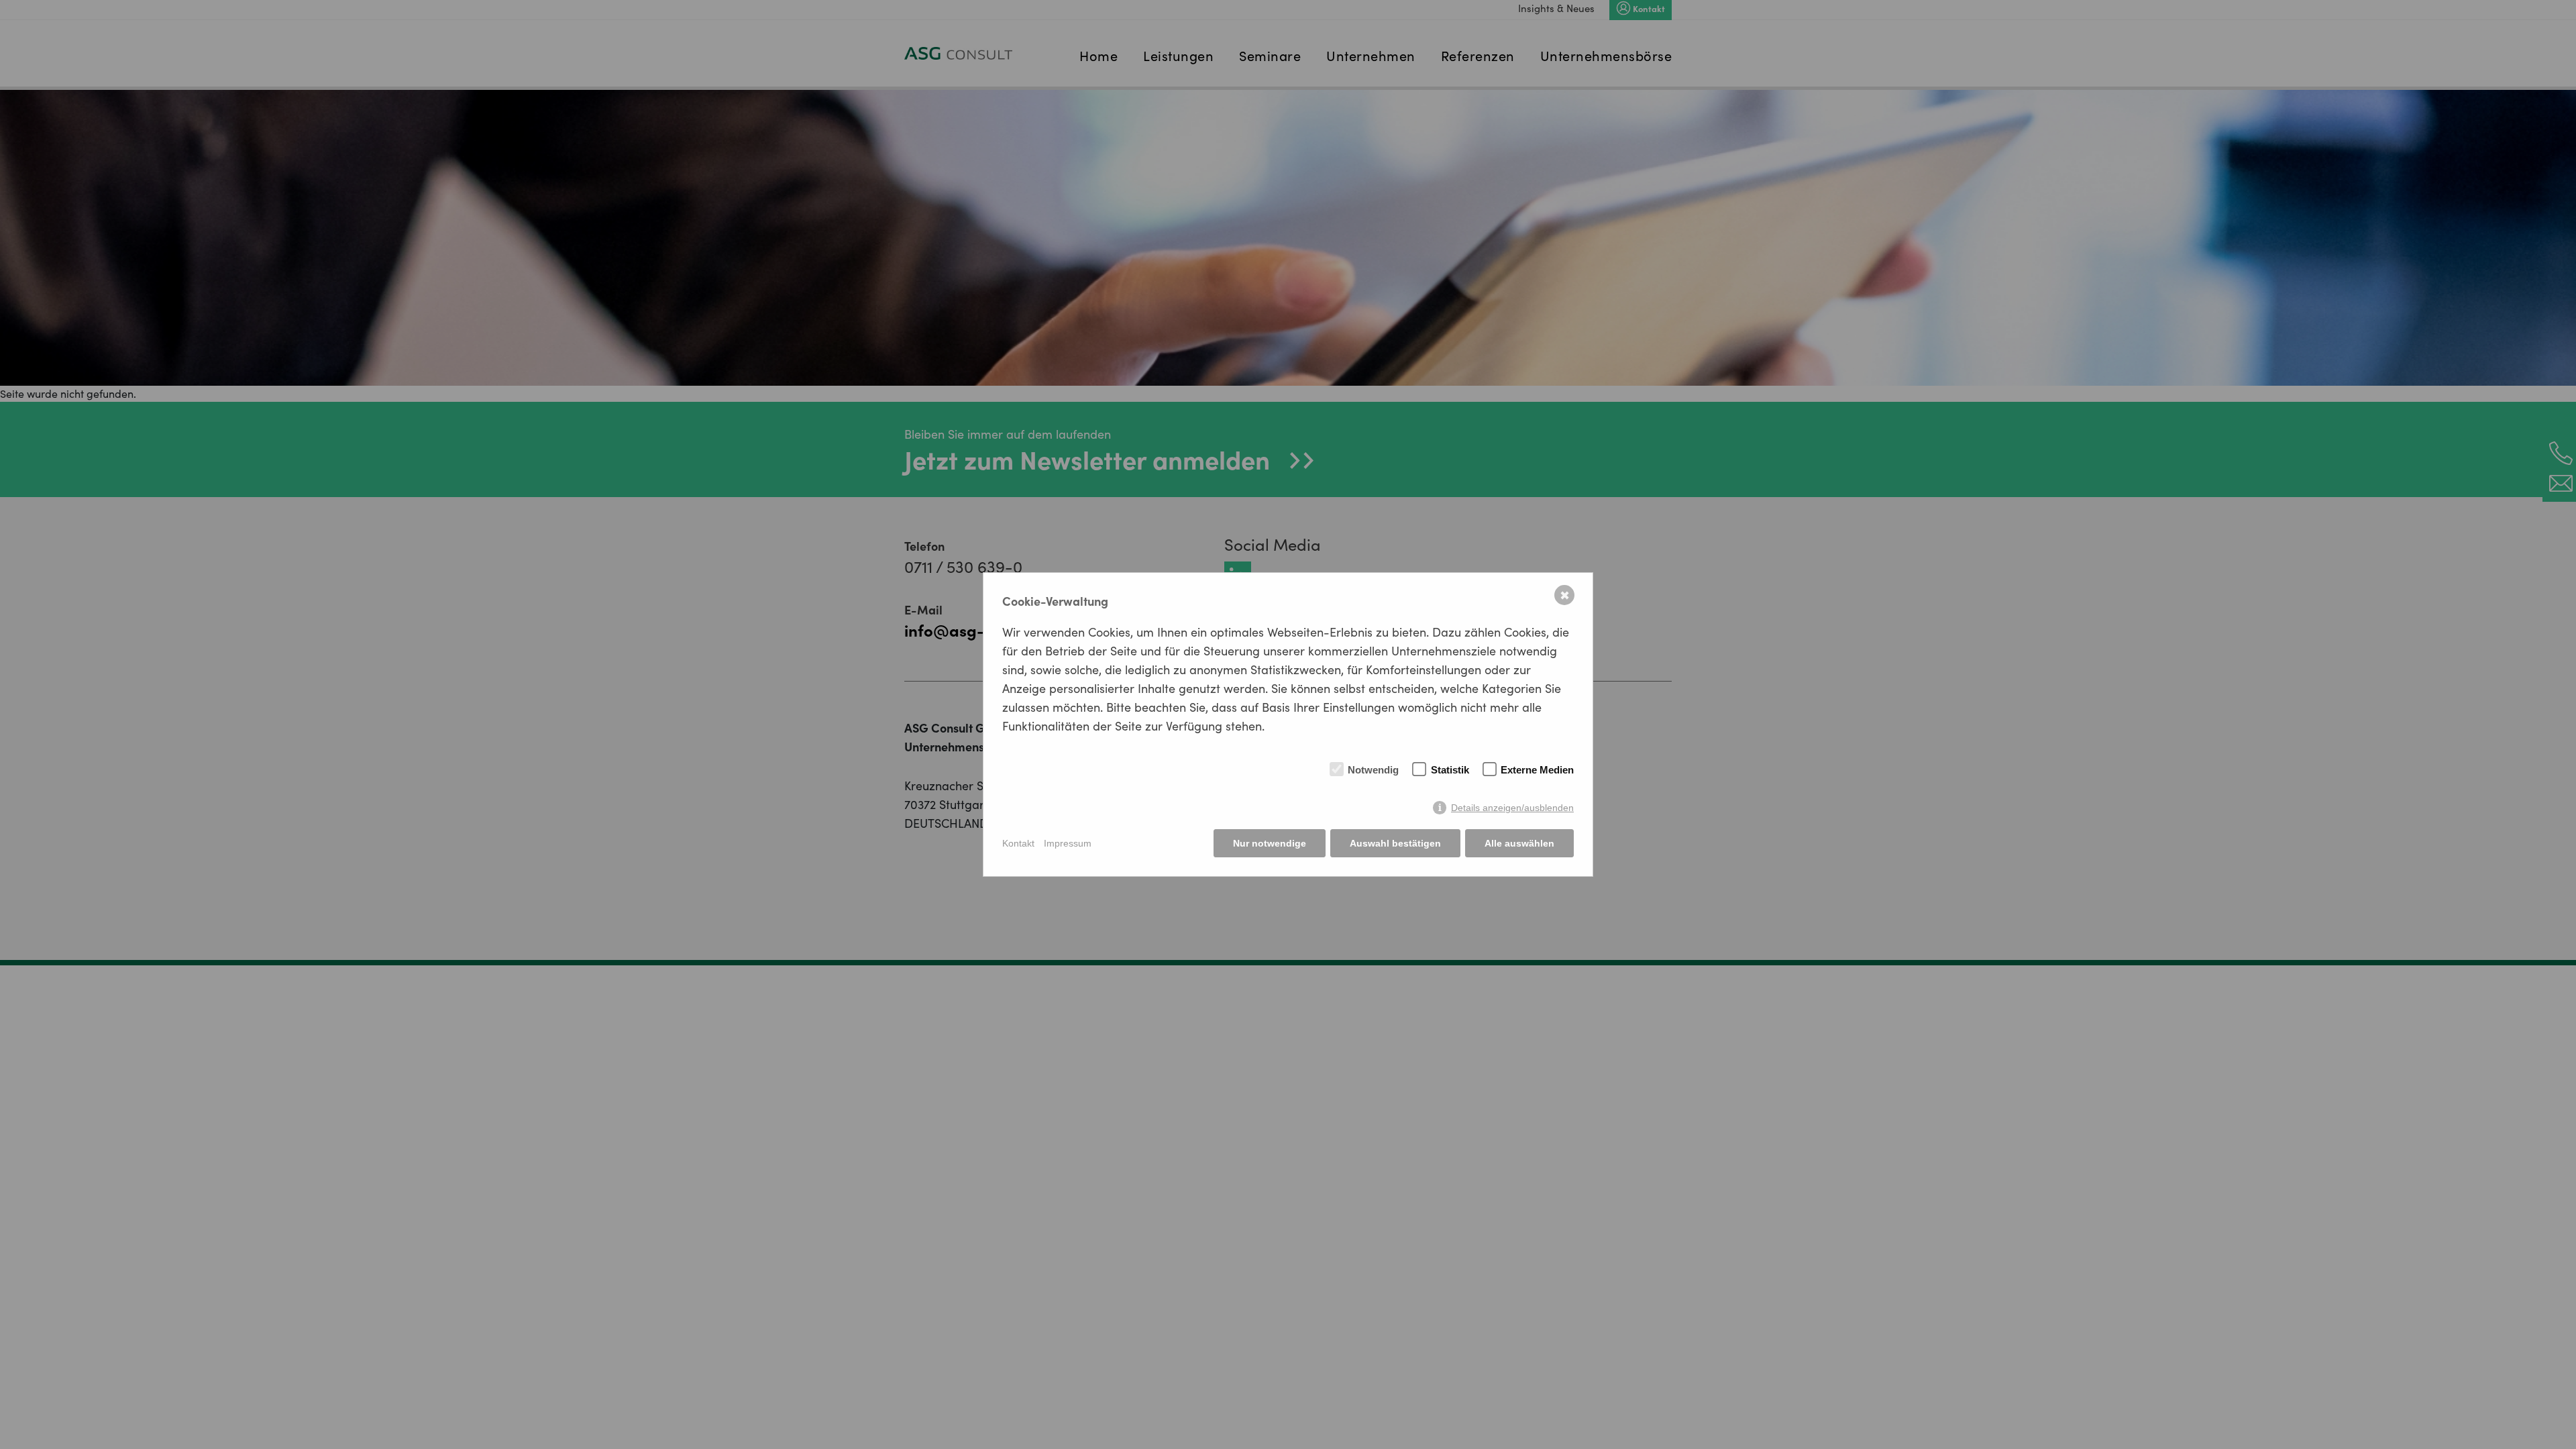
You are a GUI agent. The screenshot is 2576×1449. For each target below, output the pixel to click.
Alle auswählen (1519, 843)
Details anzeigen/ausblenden (1512, 808)
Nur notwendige (1270, 843)
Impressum (1068, 843)
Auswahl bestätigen (1395, 843)
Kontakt (1018, 843)
